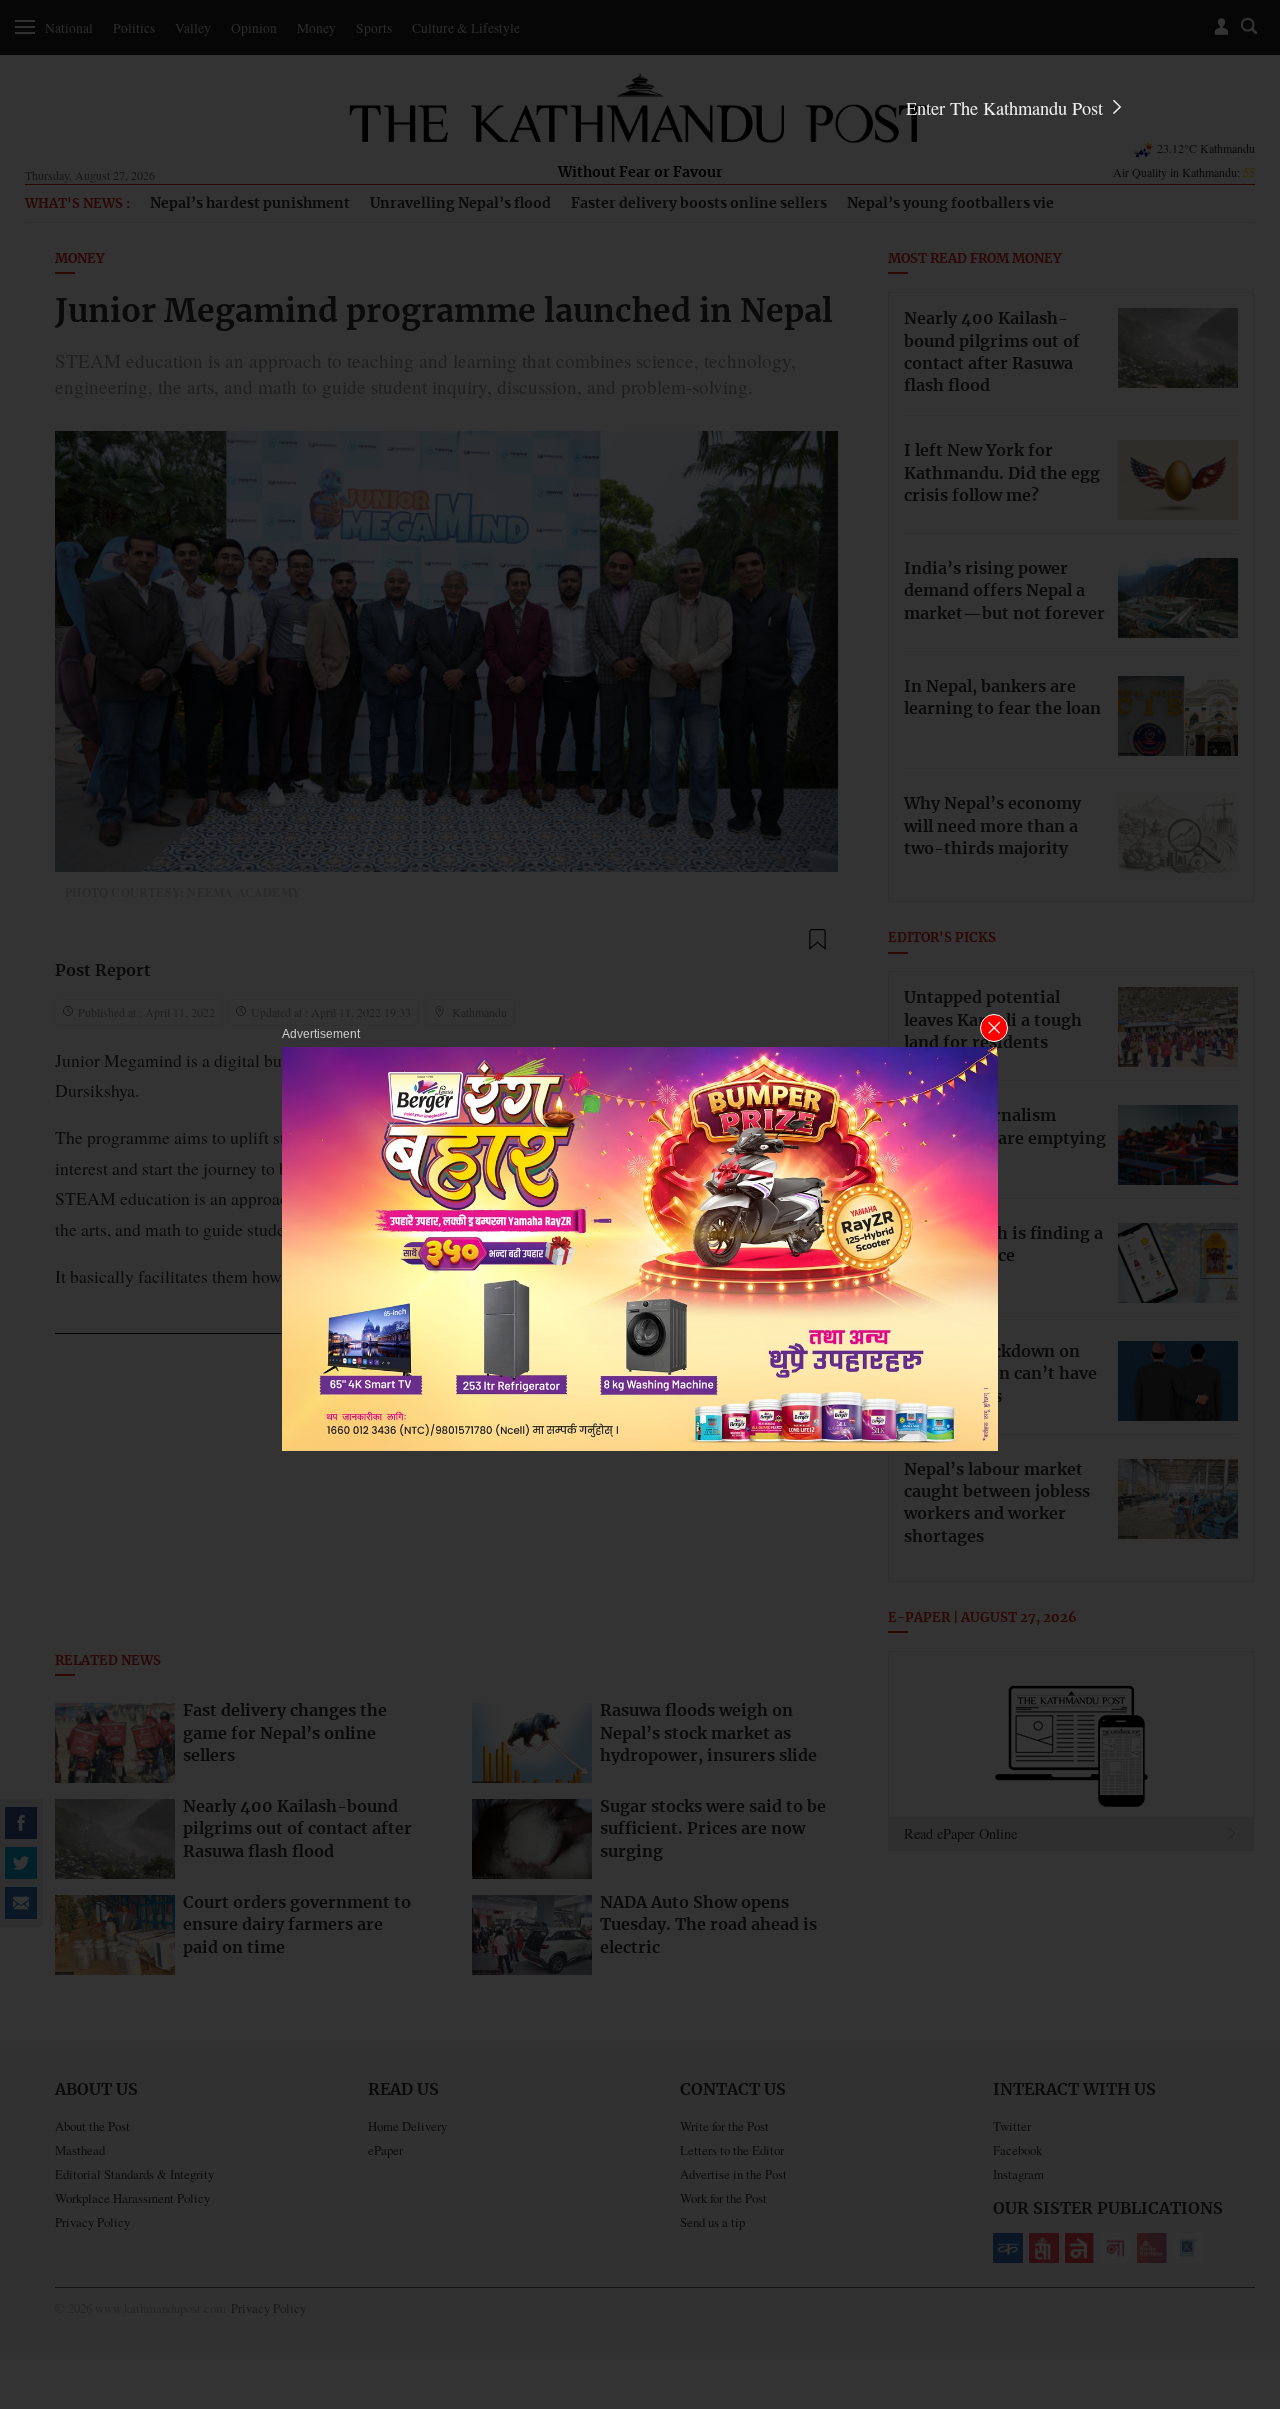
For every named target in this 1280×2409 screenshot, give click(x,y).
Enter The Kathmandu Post (1007, 108)
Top (1241, 2255)
